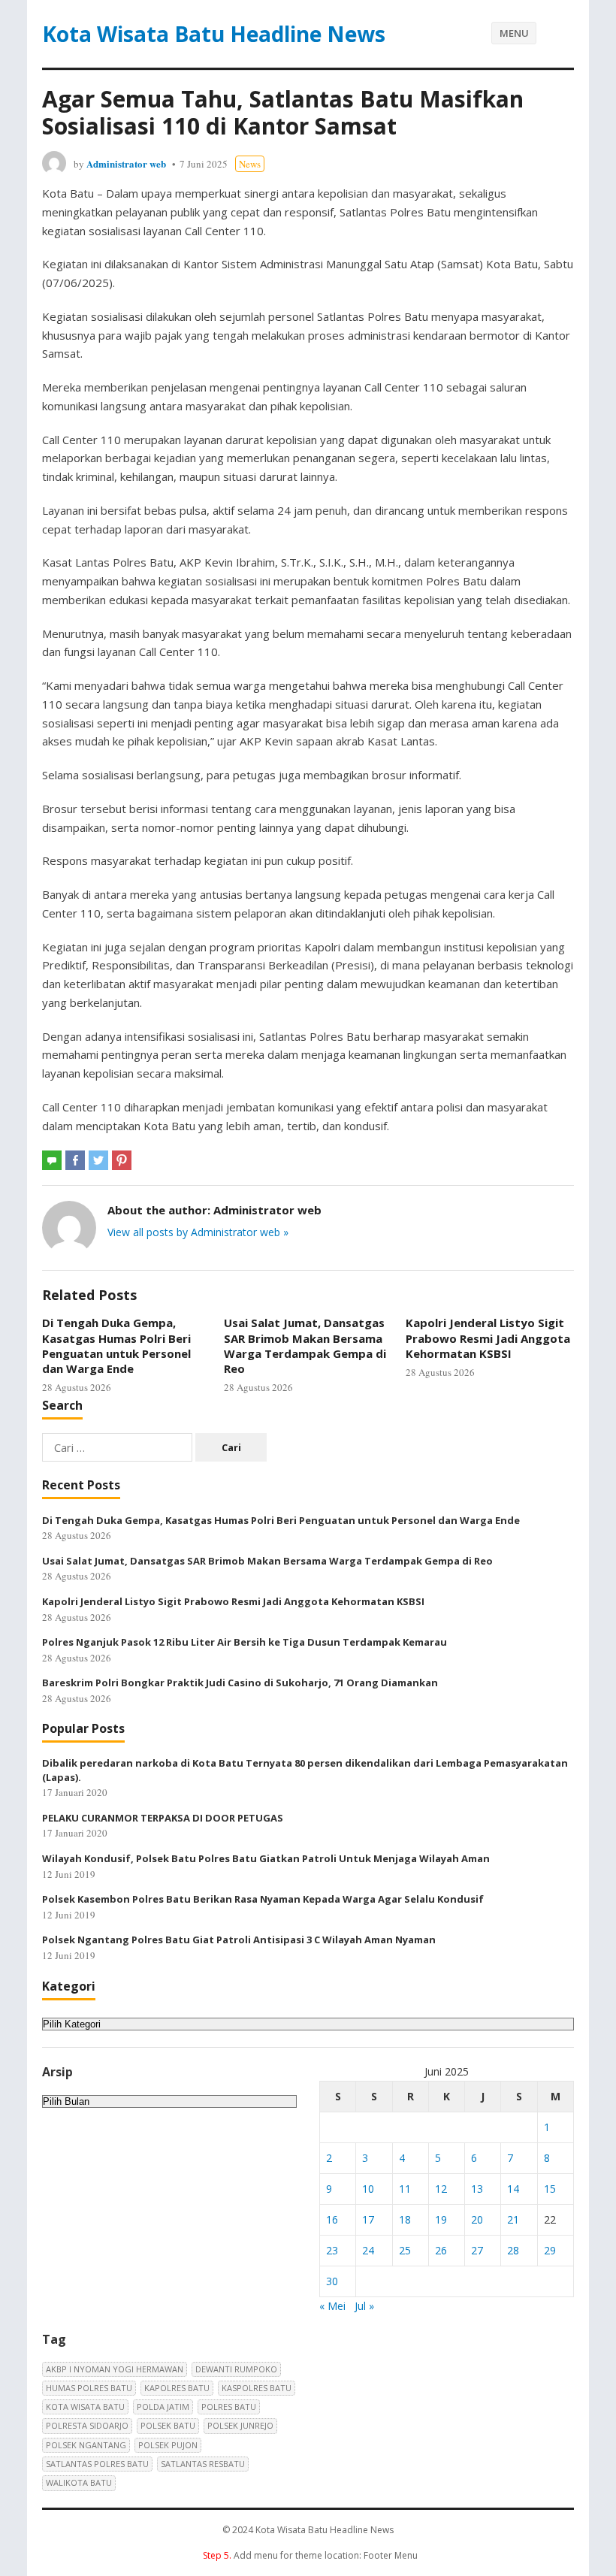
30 (332, 2281)
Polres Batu (229, 2407)
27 (477, 2250)
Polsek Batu (168, 2425)
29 (550, 2250)
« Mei (332, 2306)
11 (405, 2189)
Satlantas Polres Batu (97, 2464)
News (250, 164)
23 (332, 2250)
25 (405, 2250)
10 (368, 2189)
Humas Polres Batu (89, 2388)
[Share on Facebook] (75, 1160)
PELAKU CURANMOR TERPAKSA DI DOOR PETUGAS (163, 1818)
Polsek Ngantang (86, 2445)
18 (405, 2219)
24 (368, 2250)
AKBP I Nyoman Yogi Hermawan (115, 2369)
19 (441, 2219)
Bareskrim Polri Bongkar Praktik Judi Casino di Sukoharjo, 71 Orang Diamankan (240, 1683)
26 (441, 2250)
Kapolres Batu (177, 2388)
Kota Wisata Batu (85, 2407)
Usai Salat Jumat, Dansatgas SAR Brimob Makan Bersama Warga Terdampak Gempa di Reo (305, 1345)
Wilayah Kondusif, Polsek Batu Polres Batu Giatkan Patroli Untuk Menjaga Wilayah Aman (266, 1858)
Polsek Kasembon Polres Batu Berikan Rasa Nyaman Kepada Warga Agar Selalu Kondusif (263, 1899)
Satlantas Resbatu (203, 2464)
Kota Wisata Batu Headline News (214, 34)
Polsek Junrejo (240, 2425)
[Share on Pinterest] (122, 1160)
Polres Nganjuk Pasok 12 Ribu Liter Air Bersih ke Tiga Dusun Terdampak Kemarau (245, 1642)
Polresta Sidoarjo (87, 2425)
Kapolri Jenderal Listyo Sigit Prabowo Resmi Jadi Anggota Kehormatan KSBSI (488, 1338)
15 (550, 2189)
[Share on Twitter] (98, 1160)
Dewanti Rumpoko (236, 2369)
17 (368, 2219)
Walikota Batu (79, 2482)
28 (513, 2250)
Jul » (364, 2306)
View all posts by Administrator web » (198, 1232)
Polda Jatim (163, 2407)
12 (441, 2189)
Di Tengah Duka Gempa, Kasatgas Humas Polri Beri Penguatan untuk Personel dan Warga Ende (116, 1345)
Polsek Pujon (168, 2445)
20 (477, 2219)
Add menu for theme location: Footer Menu (310, 2555)
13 (477, 2189)
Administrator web (126, 163)
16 (332, 2219)
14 (513, 2189)
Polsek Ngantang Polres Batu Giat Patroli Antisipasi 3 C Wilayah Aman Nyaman (239, 1940)
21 (513, 2219)
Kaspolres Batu (257, 2388)
